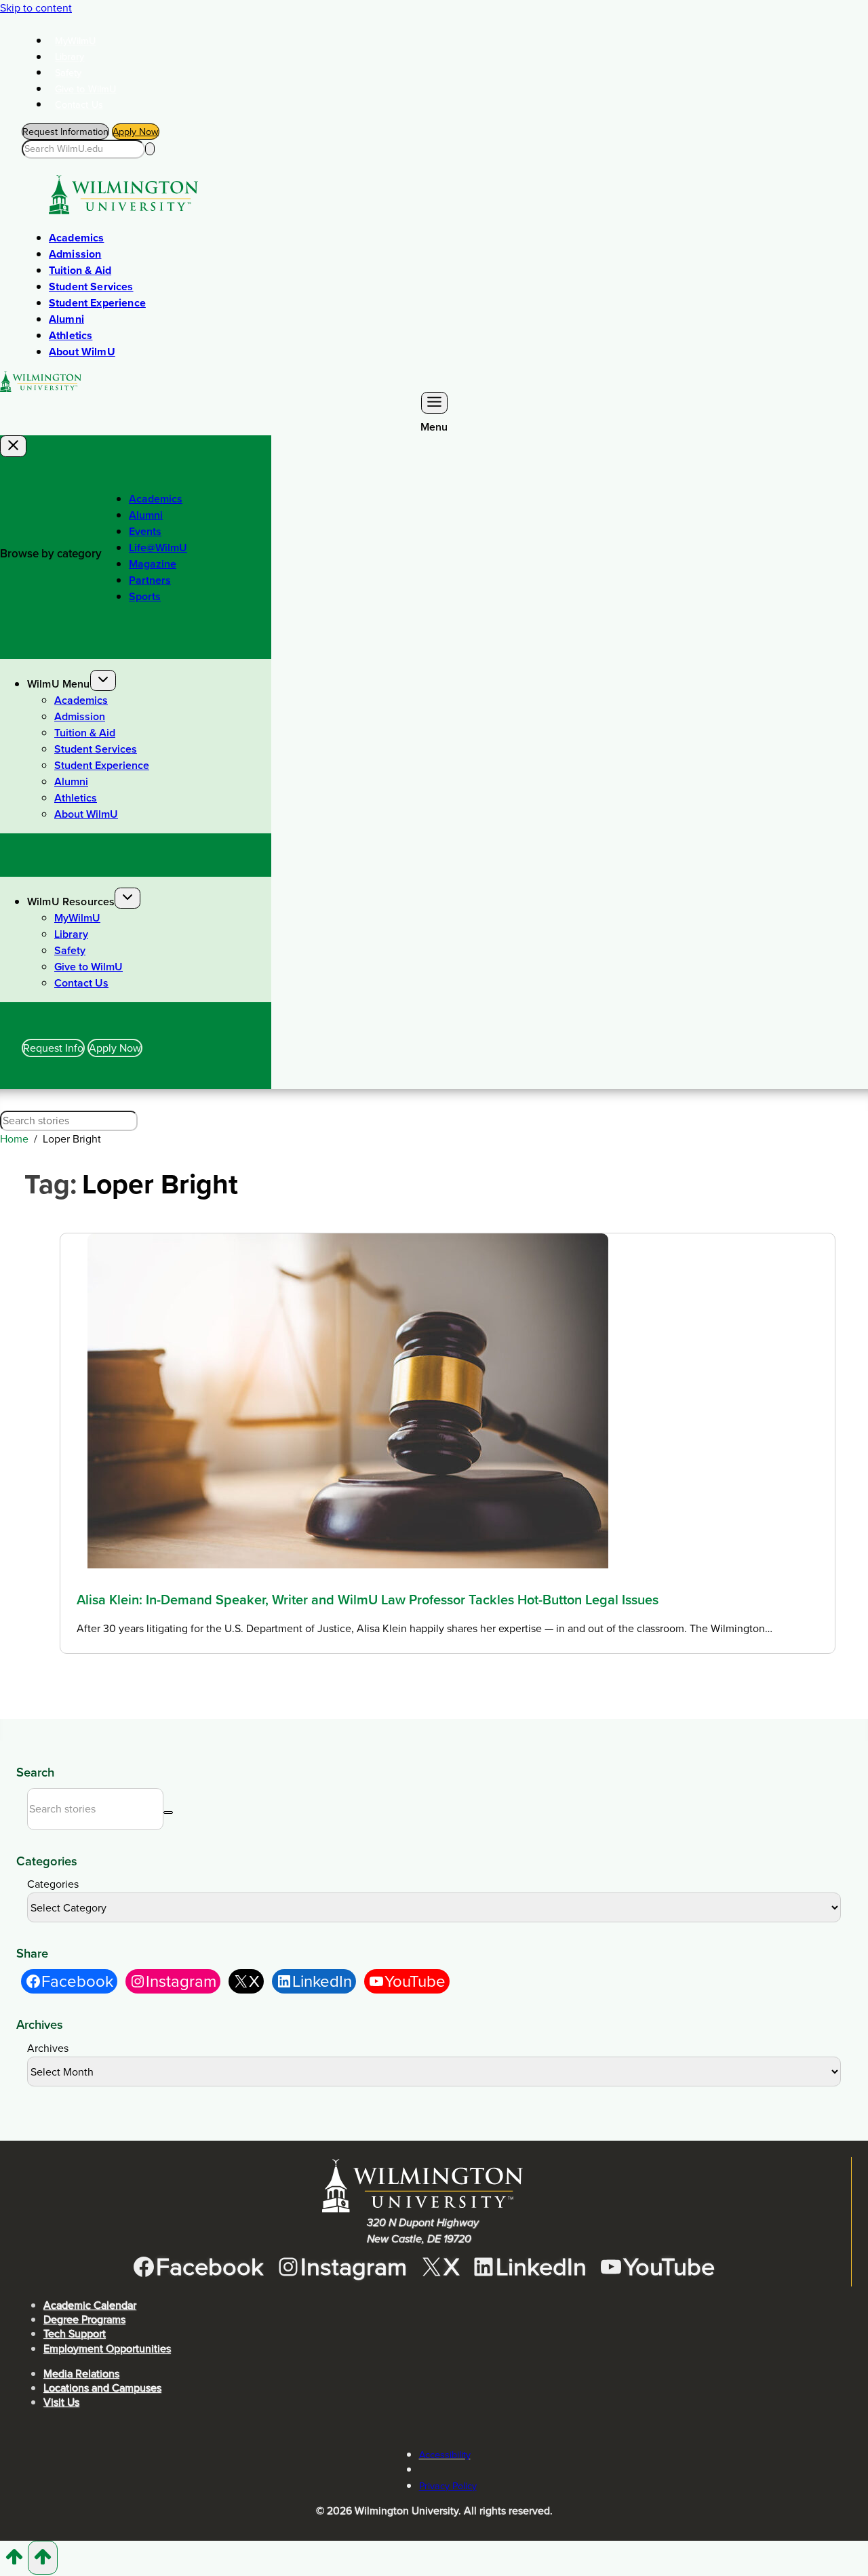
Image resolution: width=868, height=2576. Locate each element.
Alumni (66, 319)
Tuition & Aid (80, 270)
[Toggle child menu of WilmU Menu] (103, 680)
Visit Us (61, 2402)
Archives (48, 2048)
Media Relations (81, 2374)
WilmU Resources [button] (71, 901)
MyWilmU (76, 41)
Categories (53, 1884)
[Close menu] (13, 446)
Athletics (71, 335)
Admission (75, 254)
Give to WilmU (86, 89)
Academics (76, 238)
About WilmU (82, 352)
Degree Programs (84, 2319)
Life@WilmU (158, 548)
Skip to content (36, 8)
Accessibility (445, 2455)
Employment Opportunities (107, 2349)
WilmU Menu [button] (59, 684)
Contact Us (79, 104)
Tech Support (75, 2334)
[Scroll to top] (14, 2561)
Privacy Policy (448, 2486)
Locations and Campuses (102, 2388)
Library (70, 57)
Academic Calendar (90, 2305)
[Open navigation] (434, 403)
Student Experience (97, 303)
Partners (150, 580)
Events (145, 531)
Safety (68, 73)
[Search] (150, 149)
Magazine (153, 564)
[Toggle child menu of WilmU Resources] (127, 898)
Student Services (91, 286)
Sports (145, 596)
